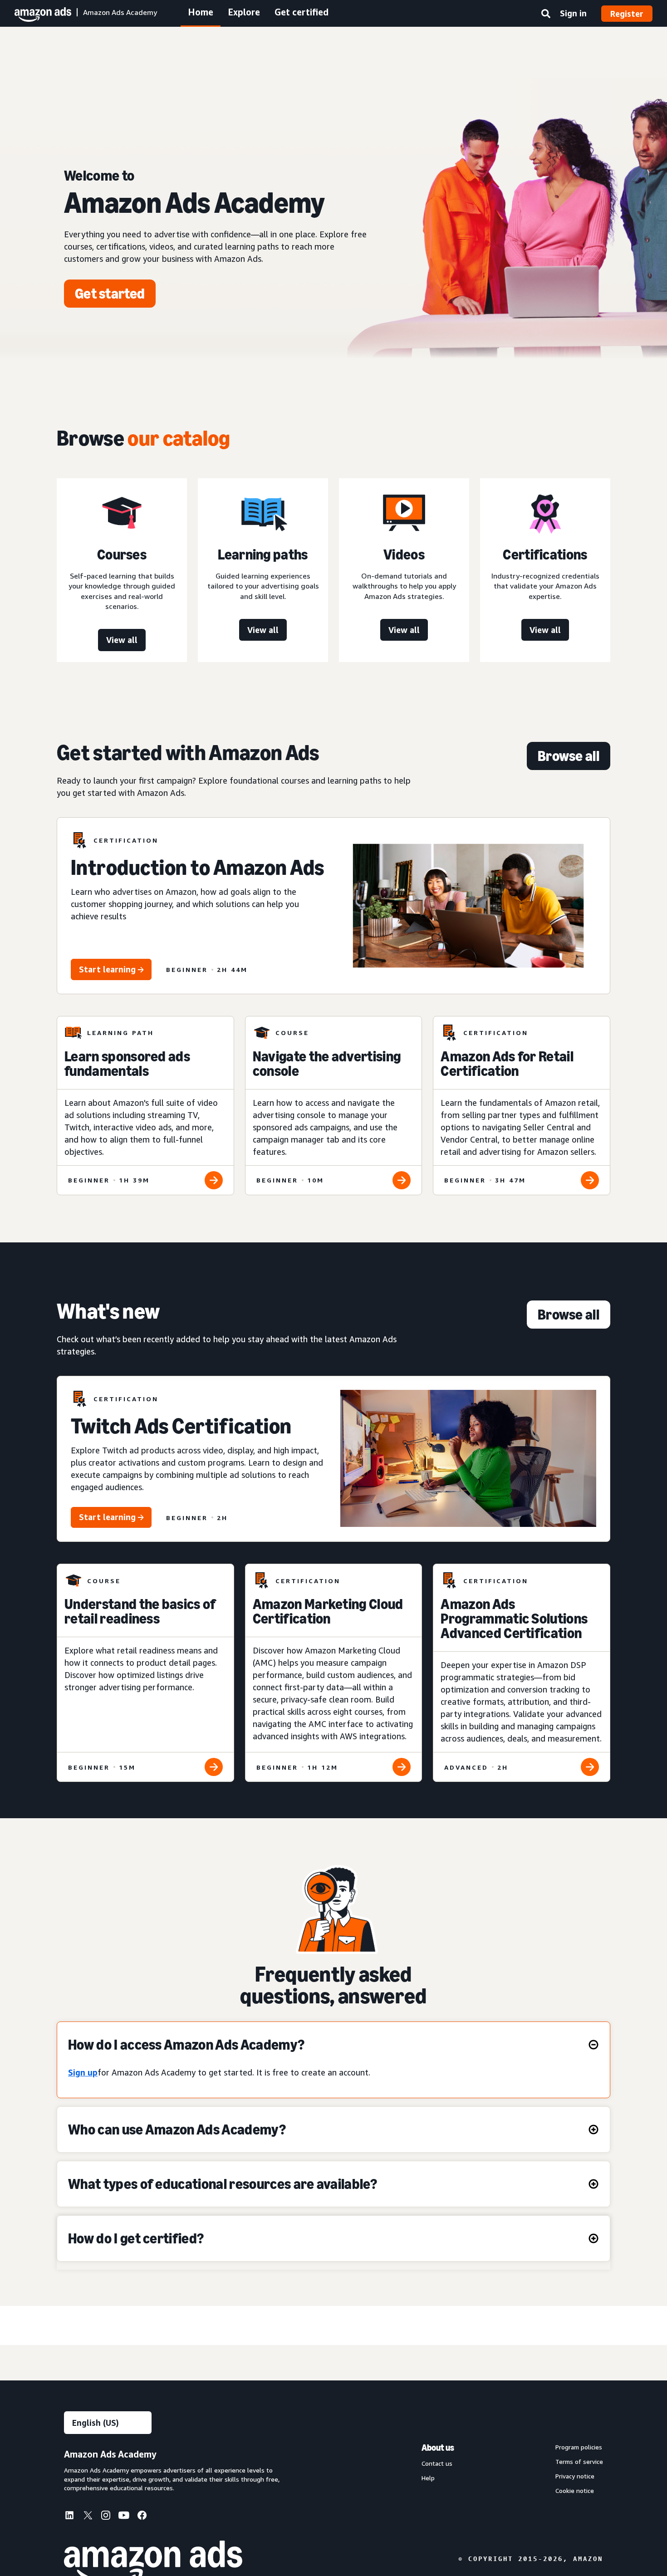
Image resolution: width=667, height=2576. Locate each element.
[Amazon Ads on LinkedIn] (69, 2517)
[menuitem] (73, 2517)
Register (627, 14)
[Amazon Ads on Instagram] (106, 2517)
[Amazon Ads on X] (88, 2517)
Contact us (437, 2463)
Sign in (573, 13)
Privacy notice (575, 2476)
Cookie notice (575, 2491)
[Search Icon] (546, 15)
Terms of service (579, 2462)
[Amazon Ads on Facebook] (142, 2517)
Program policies (579, 2447)
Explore (244, 12)
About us (438, 2448)
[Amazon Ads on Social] (124, 2517)
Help (428, 2478)
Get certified (302, 12)
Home (201, 12)
